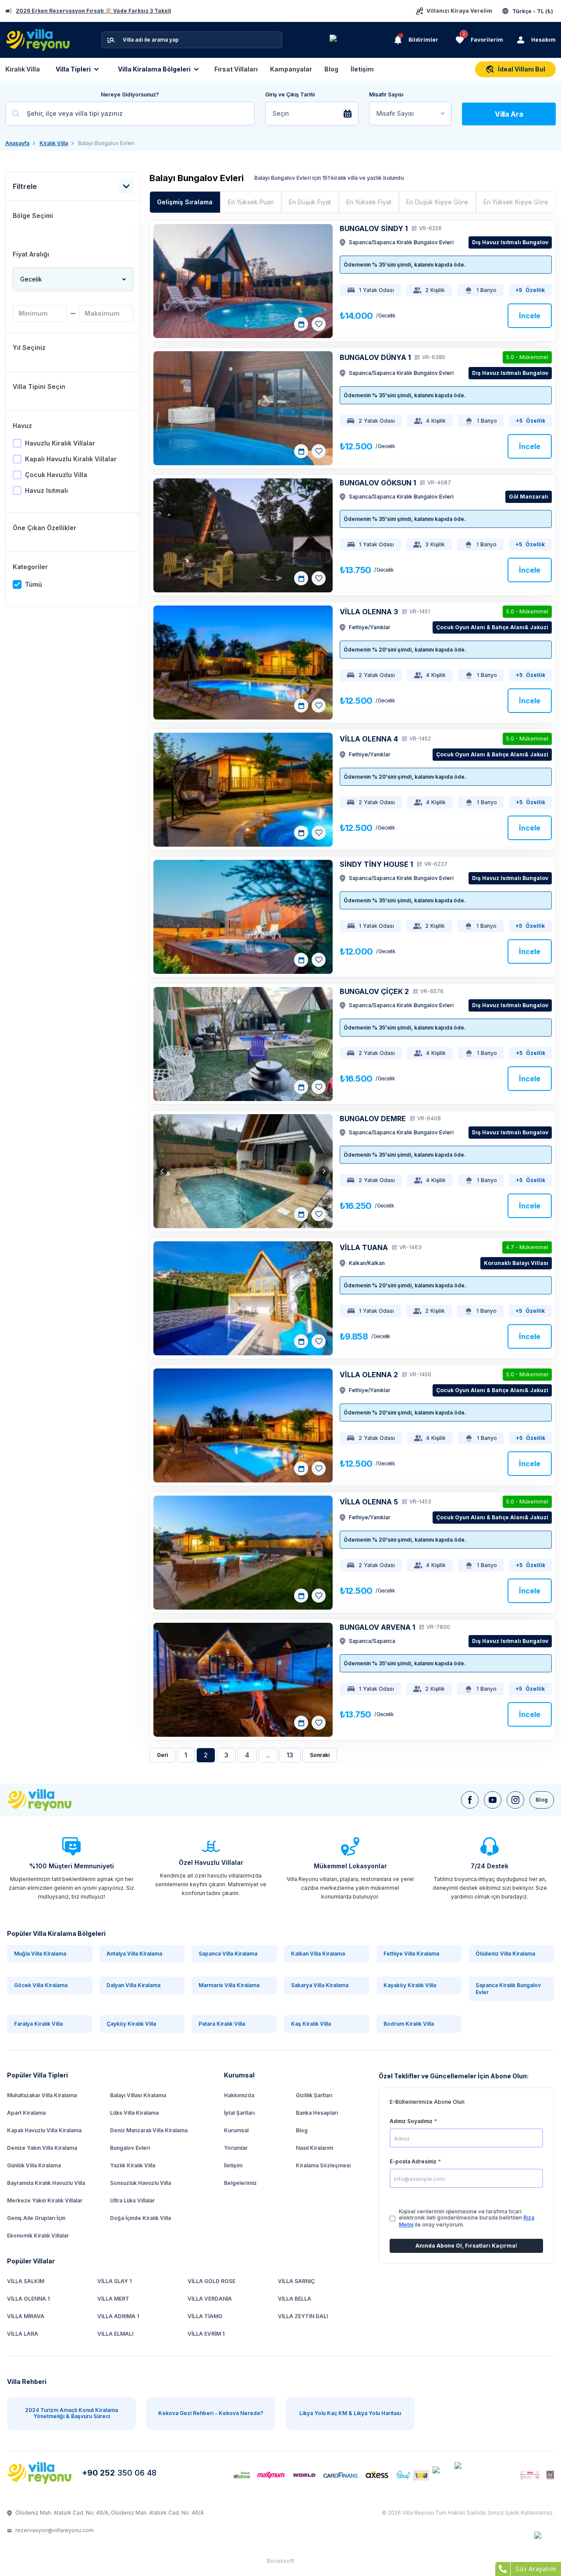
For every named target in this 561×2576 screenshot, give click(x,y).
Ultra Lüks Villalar (132, 2200)
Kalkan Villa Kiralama (318, 1954)
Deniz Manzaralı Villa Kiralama (149, 2130)
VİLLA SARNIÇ (296, 2281)
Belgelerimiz (240, 2183)
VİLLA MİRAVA (26, 2316)
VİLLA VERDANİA (210, 2299)
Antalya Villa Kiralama (134, 1954)
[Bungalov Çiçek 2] (243, 1044)
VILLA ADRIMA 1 (118, 2316)
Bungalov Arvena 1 (377, 1627)
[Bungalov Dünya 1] (243, 408)
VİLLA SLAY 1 (114, 2281)
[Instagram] (515, 1800)
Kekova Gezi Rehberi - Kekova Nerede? (211, 2413)
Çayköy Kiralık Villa (131, 2024)
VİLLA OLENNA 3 (369, 612)
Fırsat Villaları (236, 69)
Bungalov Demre (373, 1119)
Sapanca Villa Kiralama (228, 1954)
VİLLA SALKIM (26, 2281)
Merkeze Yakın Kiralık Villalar (45, 2200)
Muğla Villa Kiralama (40, 1954)
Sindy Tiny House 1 (376, 864)
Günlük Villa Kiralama (34, 2165)
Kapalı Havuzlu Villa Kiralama (44, 2130)
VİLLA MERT (113, 2299)
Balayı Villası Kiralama (138, 2095)
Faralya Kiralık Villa (38, 2024)
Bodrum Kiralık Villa (409, 2024)
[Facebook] (470, 1800)
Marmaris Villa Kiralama (229, 1985)
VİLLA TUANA (364, 1247)
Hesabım (543, 40)
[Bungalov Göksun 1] (243, 535)
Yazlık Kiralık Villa (133, 2165)
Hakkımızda (239, 2095)
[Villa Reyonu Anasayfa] (41, 2473)
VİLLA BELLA (295, 2299)
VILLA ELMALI (115, 2334)
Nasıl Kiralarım (314, 2148)
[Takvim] (301, 324)
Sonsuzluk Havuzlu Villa (140, 2183)
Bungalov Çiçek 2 (374, 991)
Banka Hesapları (317, 2113)
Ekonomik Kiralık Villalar (38, 2236)
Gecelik (31, 279)
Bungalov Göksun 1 (378, 483)
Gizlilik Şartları (314, 2095)
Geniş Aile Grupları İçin (36, 2218)
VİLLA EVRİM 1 (206, 2334)
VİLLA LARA (23, 2334)
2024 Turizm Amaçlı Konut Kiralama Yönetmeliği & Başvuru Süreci (71, 2413)
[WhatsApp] (544, 2542)
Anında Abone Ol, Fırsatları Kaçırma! (466, 2246)
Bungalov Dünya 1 (375, 357)
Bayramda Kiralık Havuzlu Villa (46, 2183)
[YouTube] (493, 1800)
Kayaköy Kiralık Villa (410, 1985)
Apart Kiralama (26, 2113)
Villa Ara (509, 114)
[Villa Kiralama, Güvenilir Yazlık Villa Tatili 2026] (50, 1800)
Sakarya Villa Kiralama (320, 1985)
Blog (331, 69)
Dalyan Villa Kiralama (133, 1985)
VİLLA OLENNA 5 (369, 1502)
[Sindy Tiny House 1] (243, 917)
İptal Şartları (239, 2113)
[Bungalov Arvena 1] (243, 1680)
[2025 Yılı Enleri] (360, 40)
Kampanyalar (291, 69)
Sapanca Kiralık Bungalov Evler (508, 1989)
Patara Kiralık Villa (222, 2024)
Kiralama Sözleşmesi (323, 2165)
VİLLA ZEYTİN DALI (303, 2316)
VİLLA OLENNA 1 (28, 2299)
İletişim (362, 69)
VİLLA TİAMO (205, 2316)
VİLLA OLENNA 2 (369, 1375)
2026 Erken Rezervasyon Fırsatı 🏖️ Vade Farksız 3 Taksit (93, 11)
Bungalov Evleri (130, 2148)
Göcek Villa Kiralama (41, 1985)
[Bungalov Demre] (243, 1171)
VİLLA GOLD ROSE (211, 2281)
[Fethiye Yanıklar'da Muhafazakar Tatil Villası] (243, 663)
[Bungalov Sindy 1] (243, 281)
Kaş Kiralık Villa (311, 2024)
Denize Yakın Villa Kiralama (42, 2148)
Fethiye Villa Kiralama (411, 1954)
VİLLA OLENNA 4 (369, 739)
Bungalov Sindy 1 (374, 228)
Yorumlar (236, 2148)
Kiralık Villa (23, 69)
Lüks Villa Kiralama (134, 2113)
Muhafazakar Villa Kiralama (42, 2095)
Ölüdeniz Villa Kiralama (505, 1954)
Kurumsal (236, 2130)
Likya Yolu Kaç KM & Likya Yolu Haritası (350, 2413)
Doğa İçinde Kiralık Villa (140, 2218)
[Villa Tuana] (243, 1298)
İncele (530, 316)
